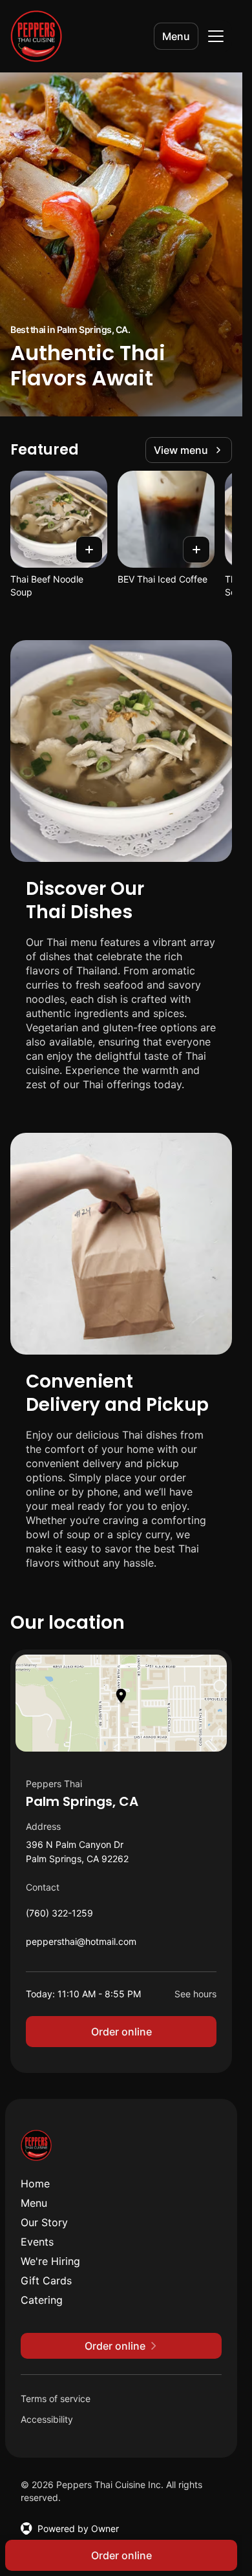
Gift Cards (46, 2281)
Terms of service (56, 2399)
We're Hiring (50, 2261)
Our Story (44, 2222)
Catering (42, 2300)
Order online (121, 2032)
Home (35, 2184)
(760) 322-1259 (59, 1916)
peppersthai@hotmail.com (81, 1945)
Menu (176, 36)
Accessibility (47, 2419)
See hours (195, 1994)
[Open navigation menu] (216, 36)
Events (37, 2242)
